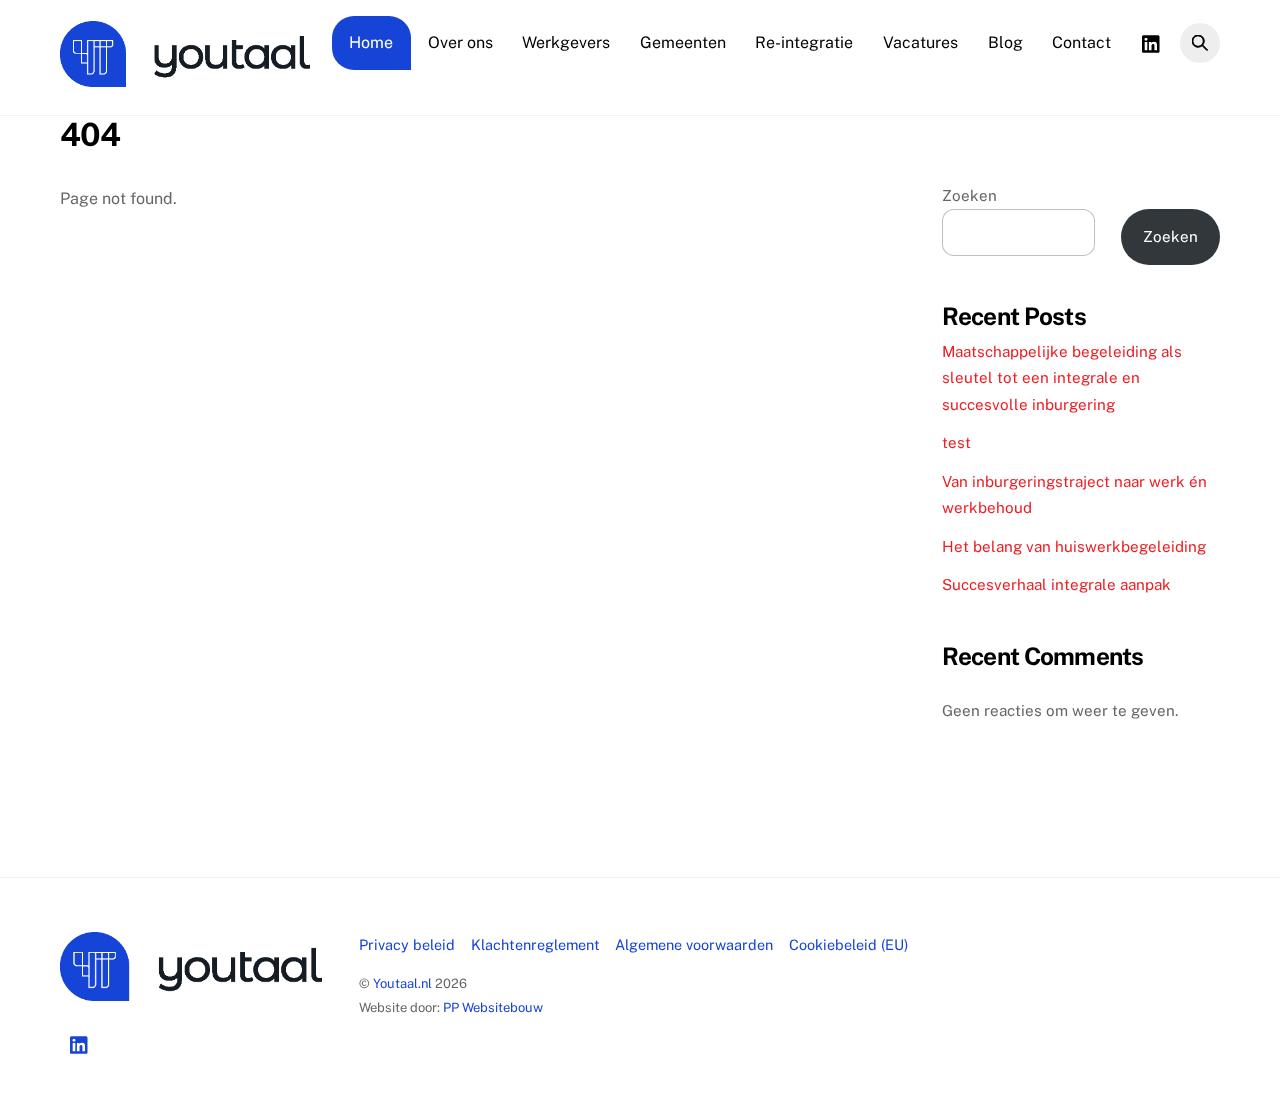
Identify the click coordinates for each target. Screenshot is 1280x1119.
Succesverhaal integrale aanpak (1056, 584)
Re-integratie (804, 42)
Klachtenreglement (535, 944)
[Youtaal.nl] (185, 77)
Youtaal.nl (402, 983)
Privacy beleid (407, 944)
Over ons (460, 42)
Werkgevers (566, 42)
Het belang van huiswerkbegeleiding (1074, 546)
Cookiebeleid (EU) (848, 944)
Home (371, 42)
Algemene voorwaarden (694, 944)
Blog (1005, 42)
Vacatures (920, 42)
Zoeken (969, 195)
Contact (1081, 42)
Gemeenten (683, 42)
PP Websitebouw (493, 1007)
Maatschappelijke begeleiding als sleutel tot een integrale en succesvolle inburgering (1062, 378)
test (956, 442)
